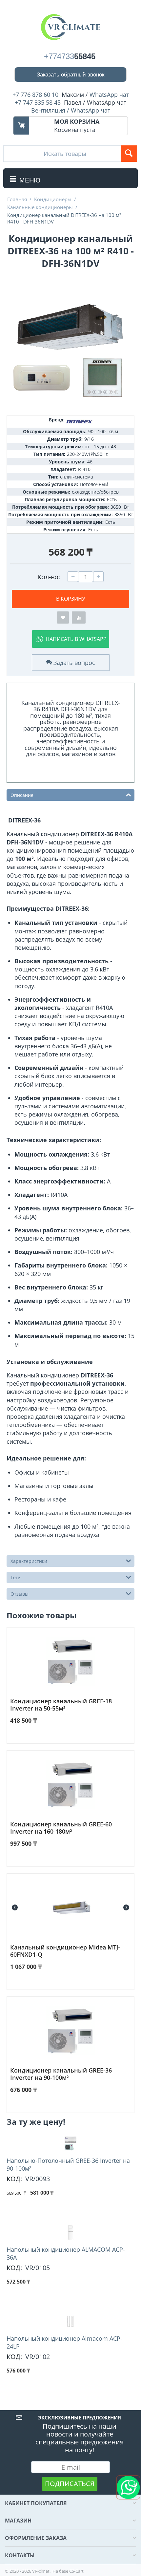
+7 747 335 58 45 (38, 102)
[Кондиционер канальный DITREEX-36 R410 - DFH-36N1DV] (70, 347)
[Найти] (129, 154)
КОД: (14, 2179)
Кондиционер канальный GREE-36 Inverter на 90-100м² (61, 2074)
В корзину (71, 599)
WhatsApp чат (109, 95)
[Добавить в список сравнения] (79, 617)
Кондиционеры (53, 199)
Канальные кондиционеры (40, 207)
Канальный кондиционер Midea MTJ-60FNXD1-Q (65, 1951)
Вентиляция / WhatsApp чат (71, 110)
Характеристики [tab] (29, 1561)
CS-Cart (76, 2571)
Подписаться (70, 2484)
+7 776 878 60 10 (35, 95)
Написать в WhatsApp (76, 639)
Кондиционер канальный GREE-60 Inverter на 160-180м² (61, 1828)
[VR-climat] (70, 27)
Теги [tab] (16, 1577)
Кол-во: (49, 577)
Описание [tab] (22, 795)
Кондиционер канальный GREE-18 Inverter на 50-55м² (61, 1705)
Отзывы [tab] (20, 1594)
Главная (17, 199)
